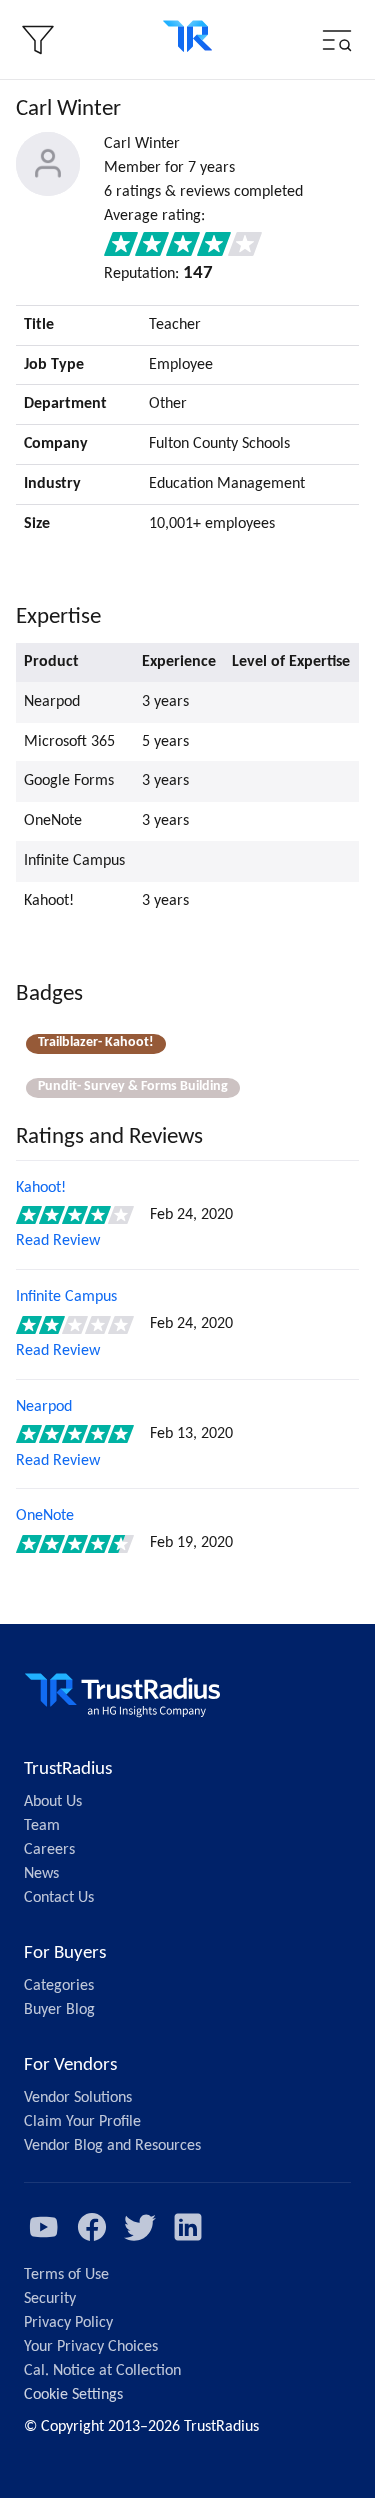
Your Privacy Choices (91, 2347)
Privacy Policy (68, 2323)
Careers (49, 1850)
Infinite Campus (66, 1297)
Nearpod (44, 1407)
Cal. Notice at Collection (102, 2371)
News (41, 1874)
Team (42, 1826)
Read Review (58, 1241)
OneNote (45, 1516)
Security (50, 2299)
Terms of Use (66, 2275)
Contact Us (59, 1898)
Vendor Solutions (78, 2098)
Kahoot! (41, 1188)
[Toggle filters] (38, 40)
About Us (53, 1802)
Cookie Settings (73, 2395)
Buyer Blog (59, 2010)
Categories (59, 1986)
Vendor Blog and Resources (112, 2146)
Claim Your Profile (82, 2122)
